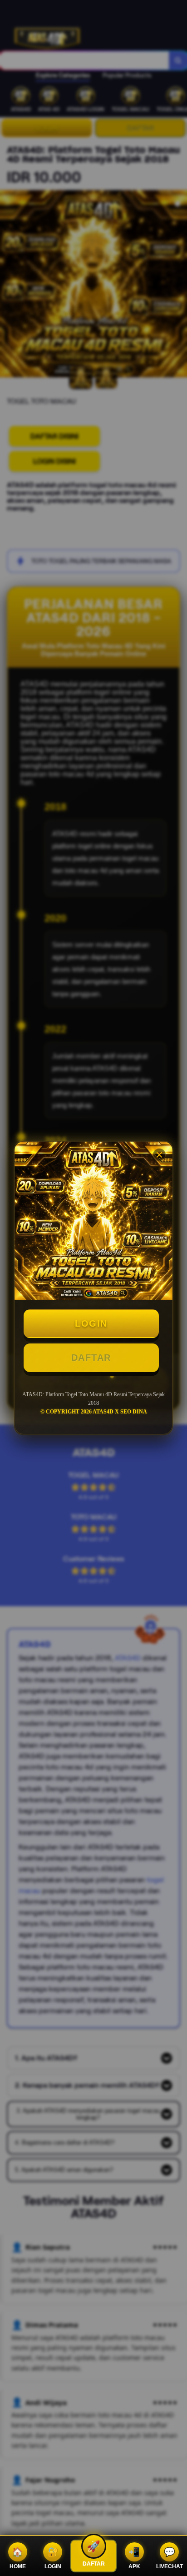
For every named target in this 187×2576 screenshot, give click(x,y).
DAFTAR (91, 1358)
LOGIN (91, 1323)
